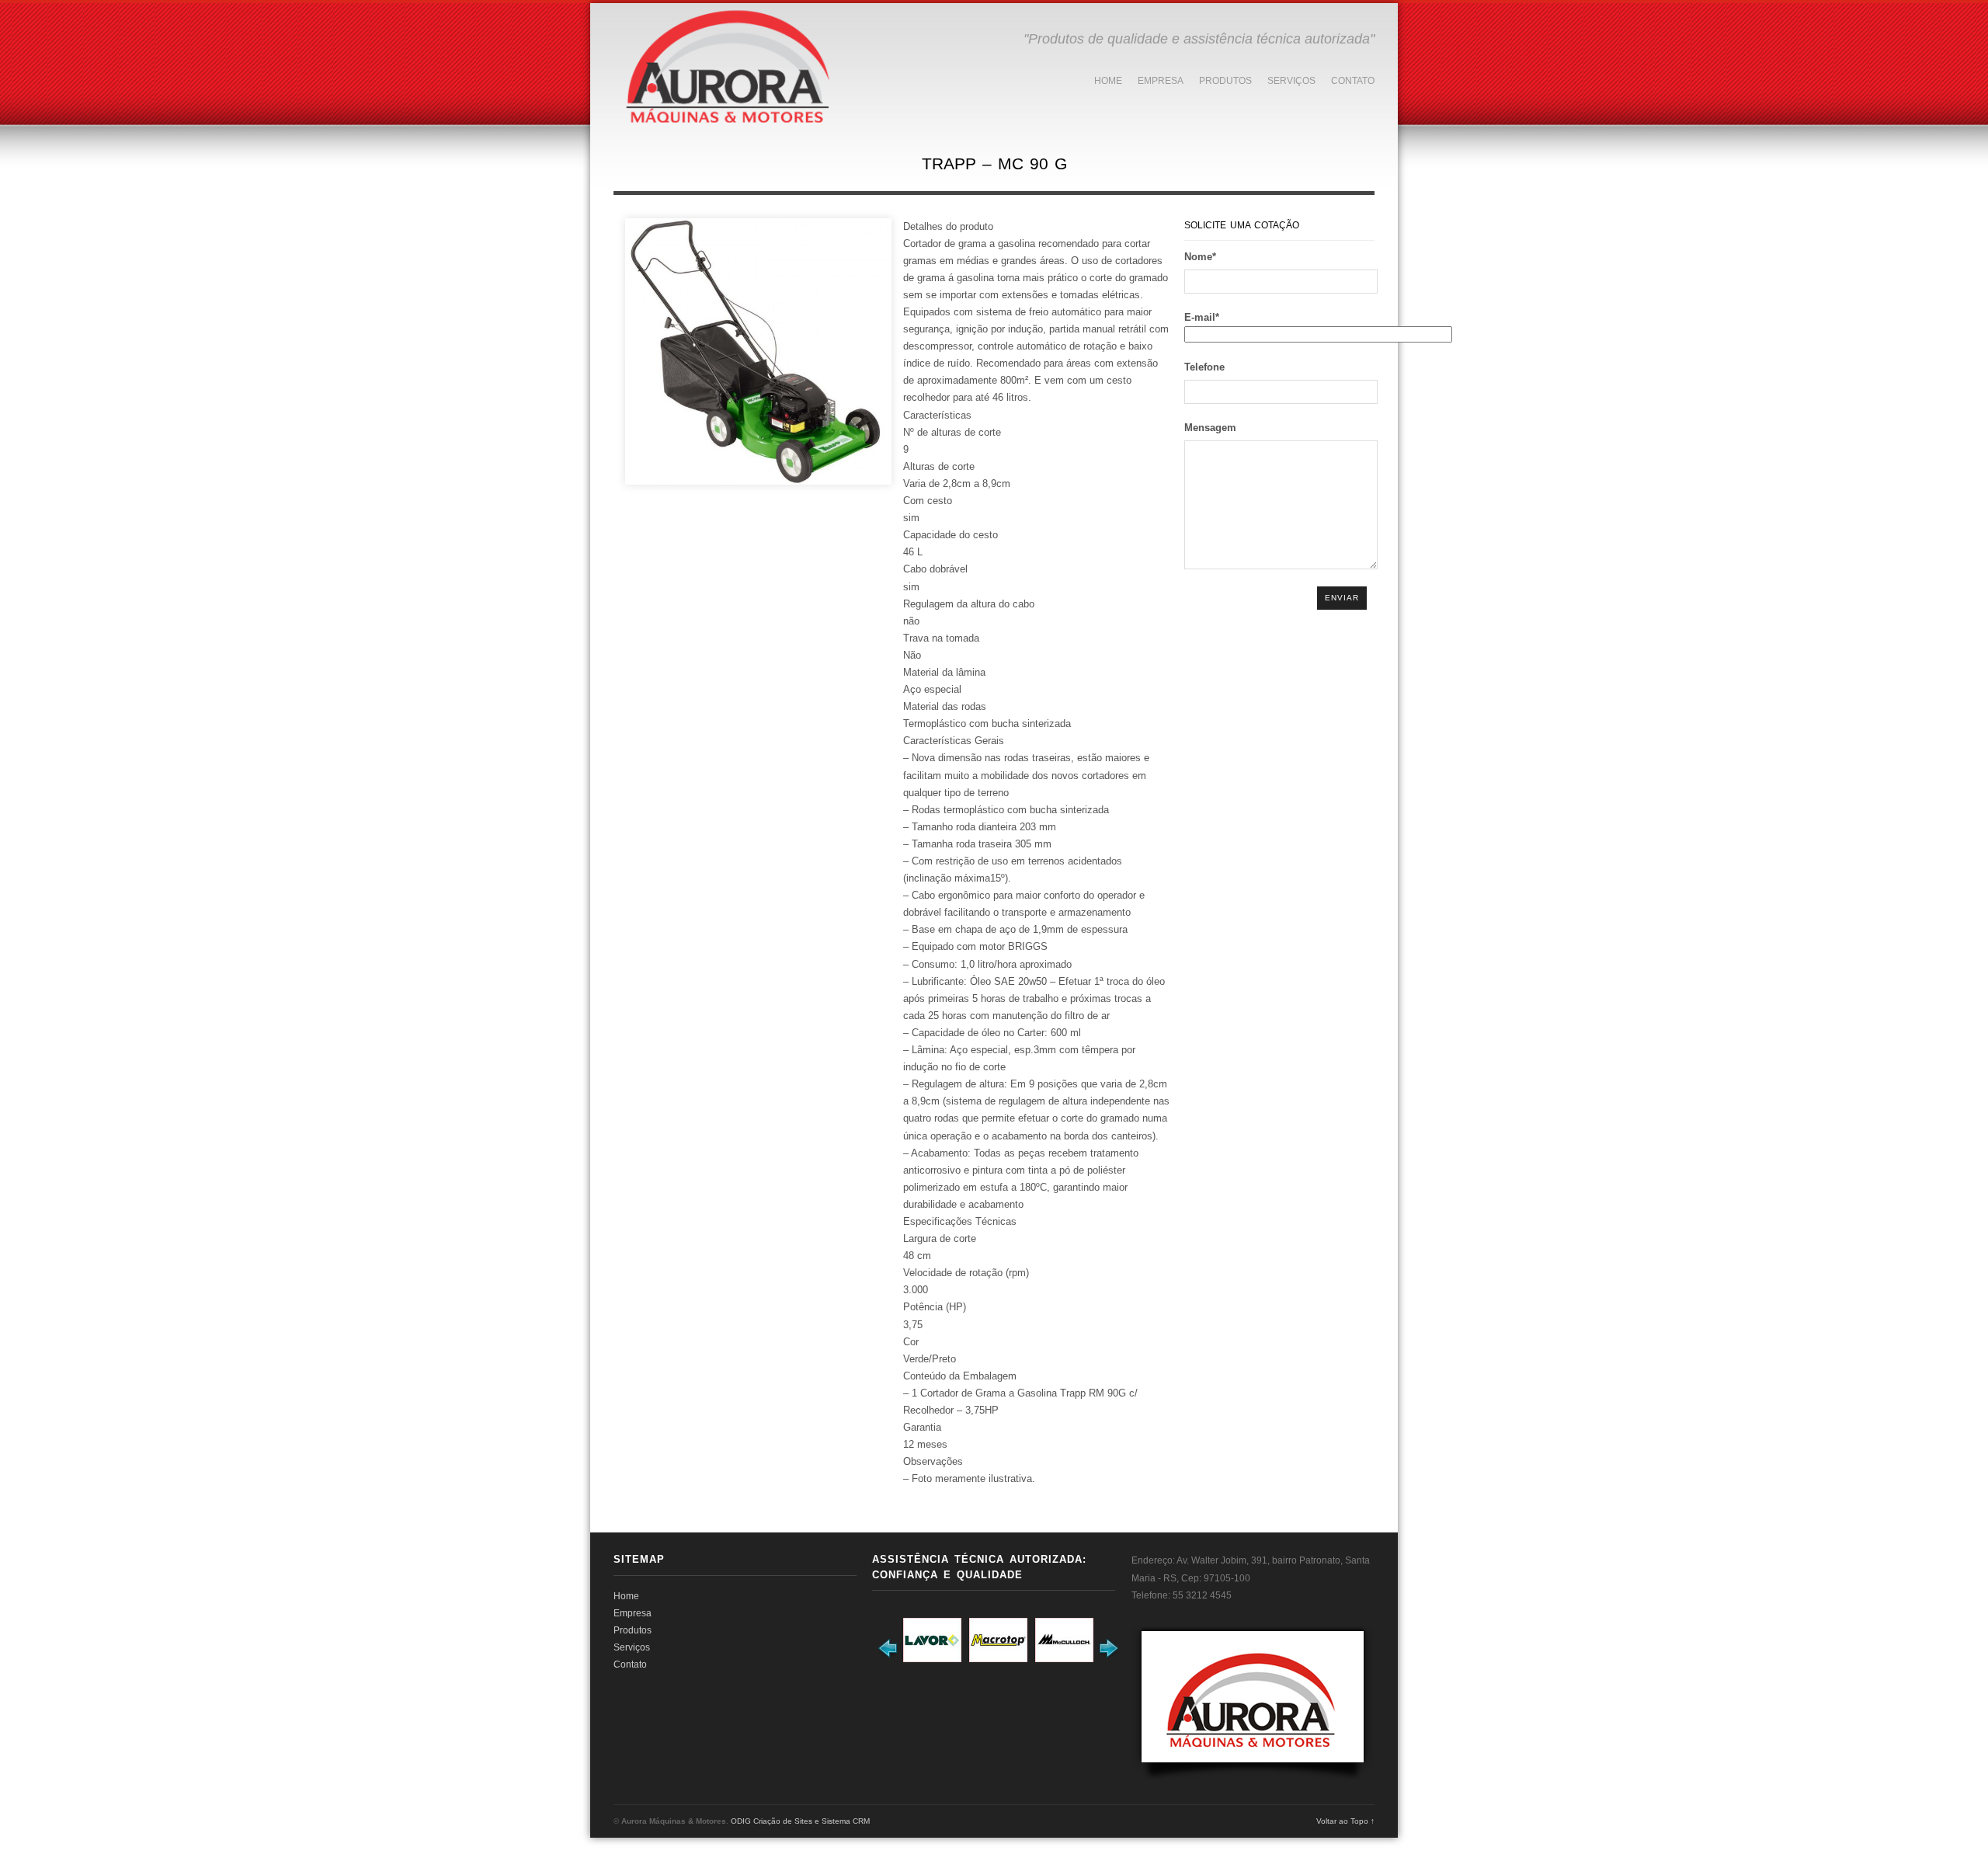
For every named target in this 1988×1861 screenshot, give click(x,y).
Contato (1353, 81)
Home (1108, 81)
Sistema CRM (846, 1821)
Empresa (1161, 81)
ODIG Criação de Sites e (775, 1821)
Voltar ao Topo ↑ (1345, 1821)
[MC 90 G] (758, 351)
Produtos (1225, 81)
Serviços (1291, 81)
